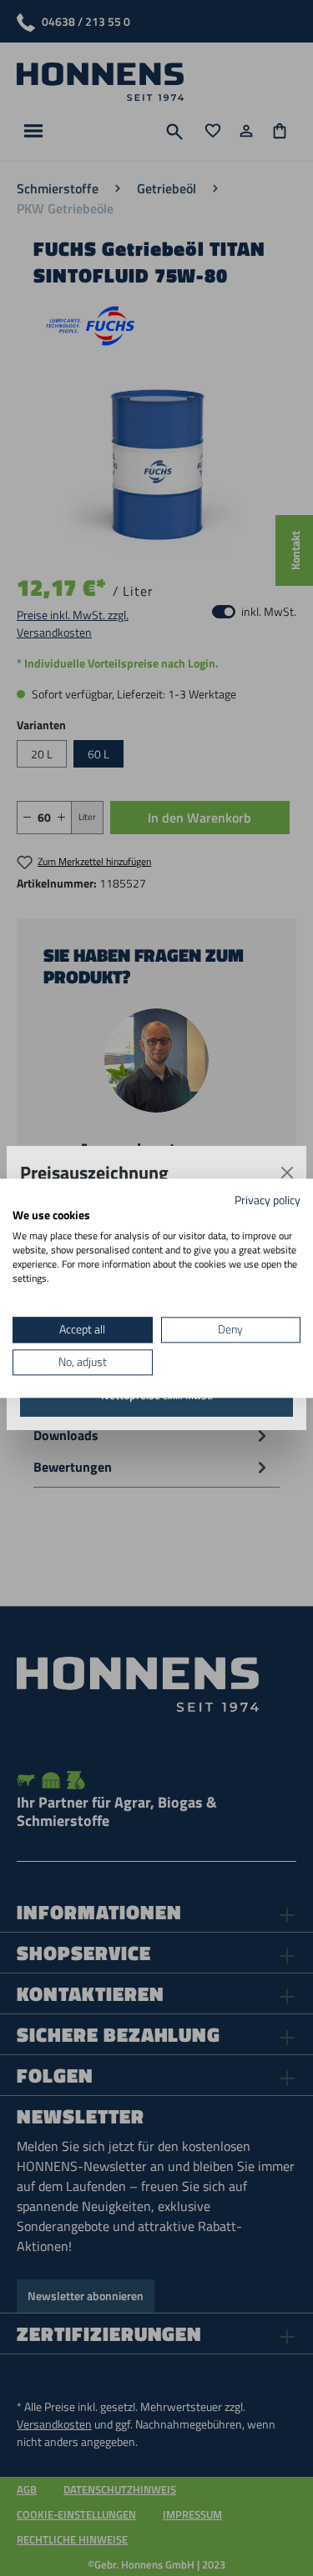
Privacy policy (268, 1200)
